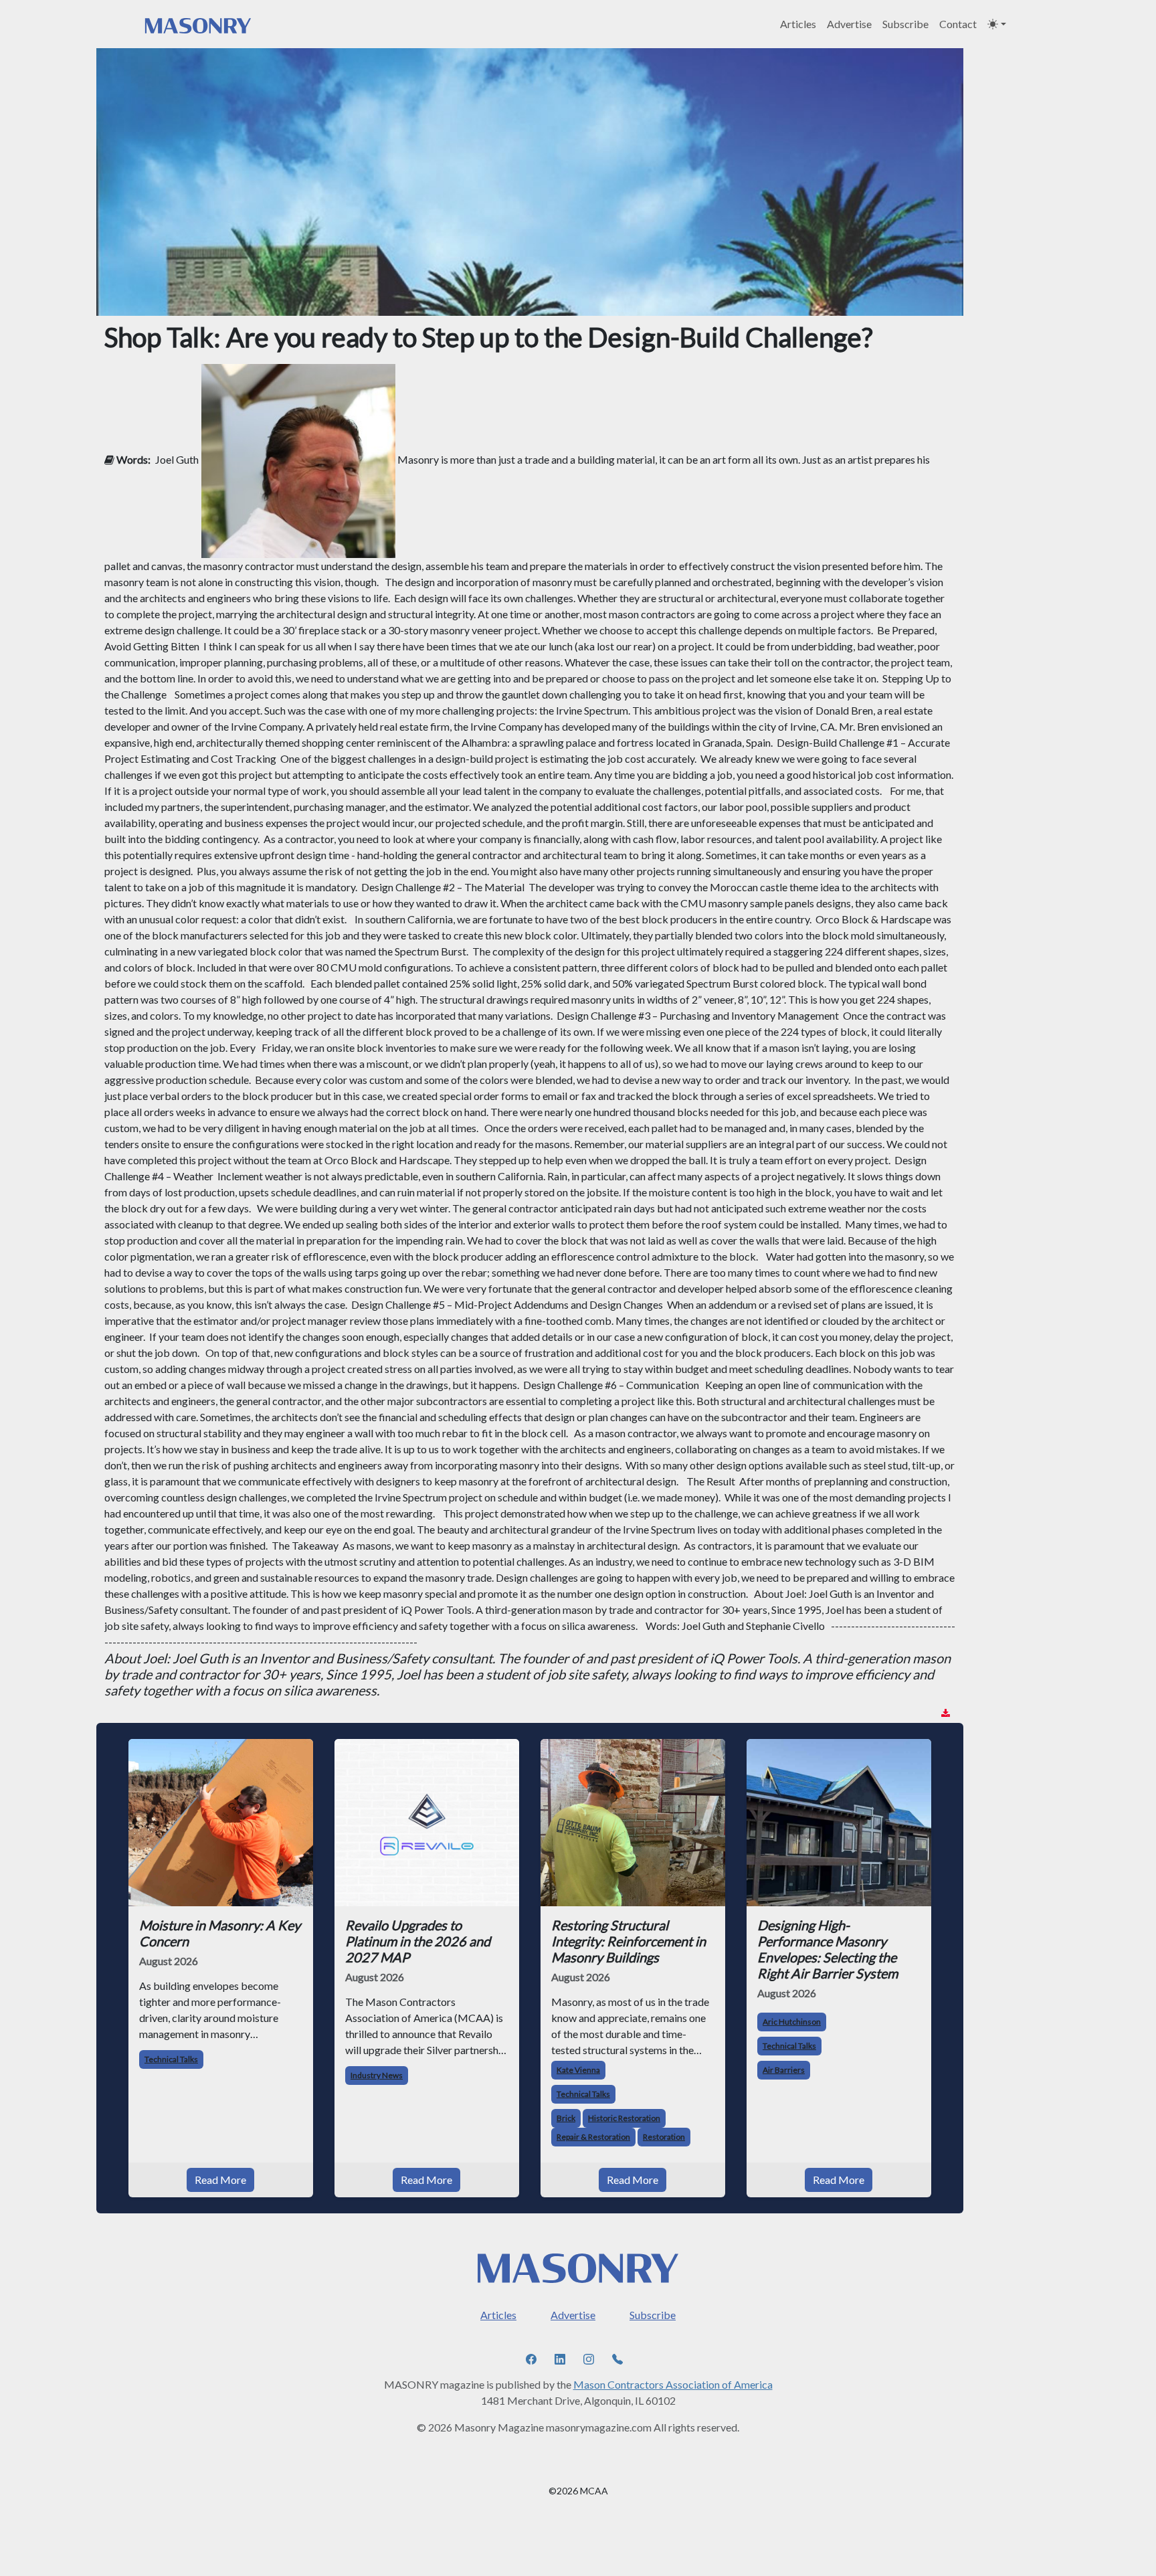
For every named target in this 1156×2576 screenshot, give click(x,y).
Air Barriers (784, 2070)
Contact (958, 24)
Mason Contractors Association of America (673, 2384)
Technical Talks (171, 2059)
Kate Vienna (578, 2070)
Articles (798, 24)
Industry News (377, 2075)
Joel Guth (177, 459)
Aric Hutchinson (792, 2022)
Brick (566, 2118)
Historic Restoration (624, 2118)
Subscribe (905, 24)
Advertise (849, 24)
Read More (220, 2180)
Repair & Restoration (593, 2137)
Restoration (664, 2137)
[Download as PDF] (946, 1713)
